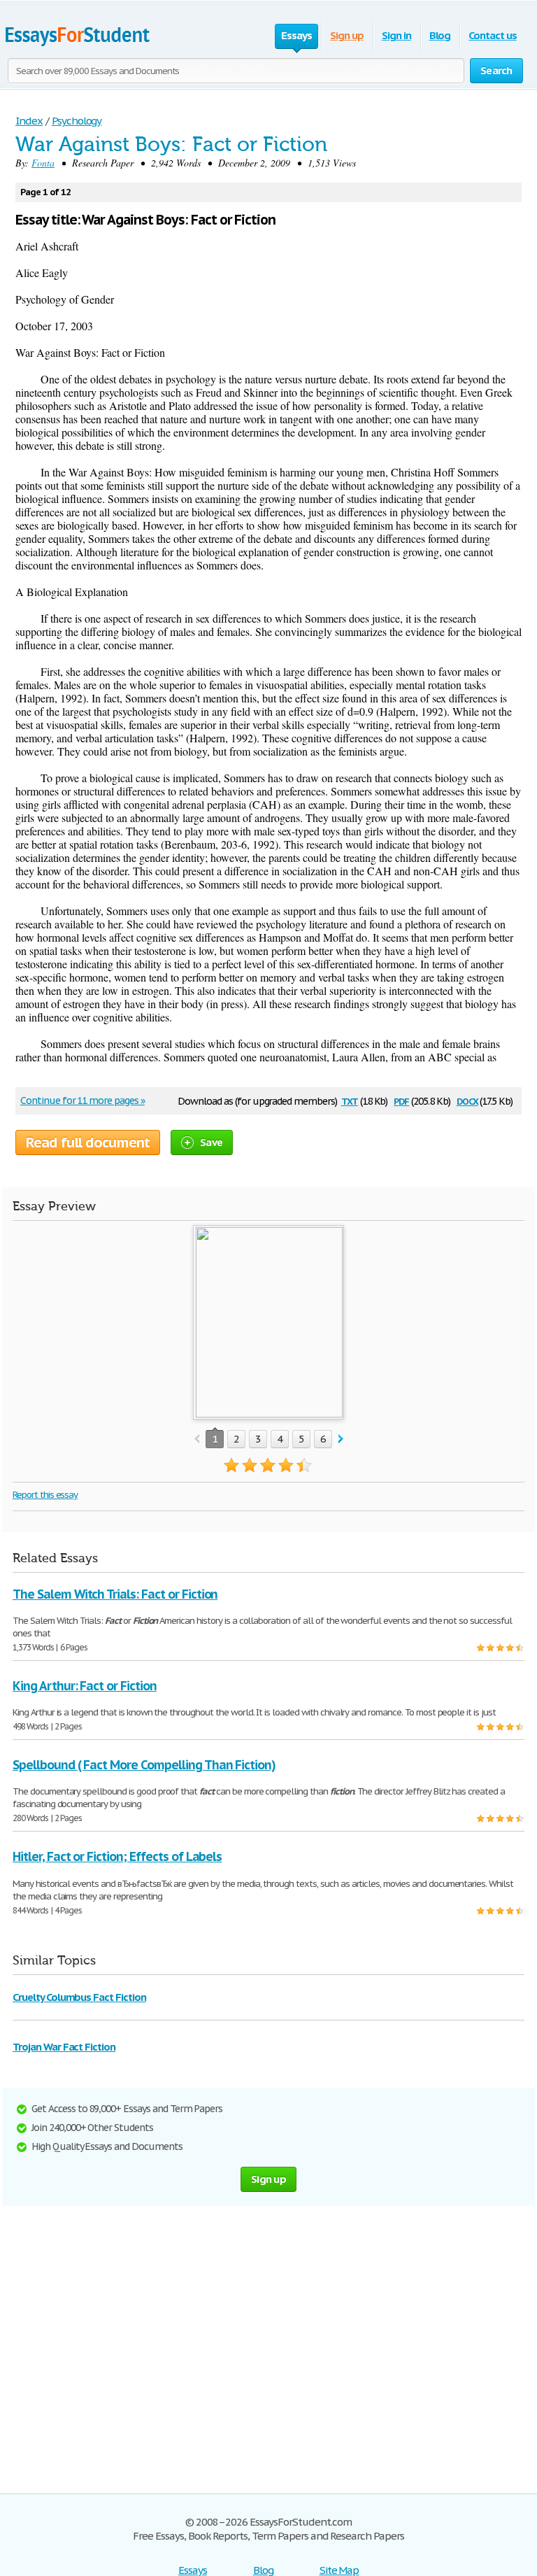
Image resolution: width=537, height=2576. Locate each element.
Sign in (396, 35)
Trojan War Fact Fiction (64, 2047)
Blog (440, 35)
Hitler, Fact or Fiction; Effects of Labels (117, 1856)
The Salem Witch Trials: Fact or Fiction (115, 1594)
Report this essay (45, 1495)
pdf (401, 1100)
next (341, 1439)
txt (350, 1100)
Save (211, 1142)
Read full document (88, 1142)
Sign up (347, 35)
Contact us (493, 35)
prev (197, 1439)
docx (467, 1100)
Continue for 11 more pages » (83, 1101)
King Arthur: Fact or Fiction (85, 1686)
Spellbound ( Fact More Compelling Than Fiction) (144, 1765)
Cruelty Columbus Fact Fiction (79, 1997)
